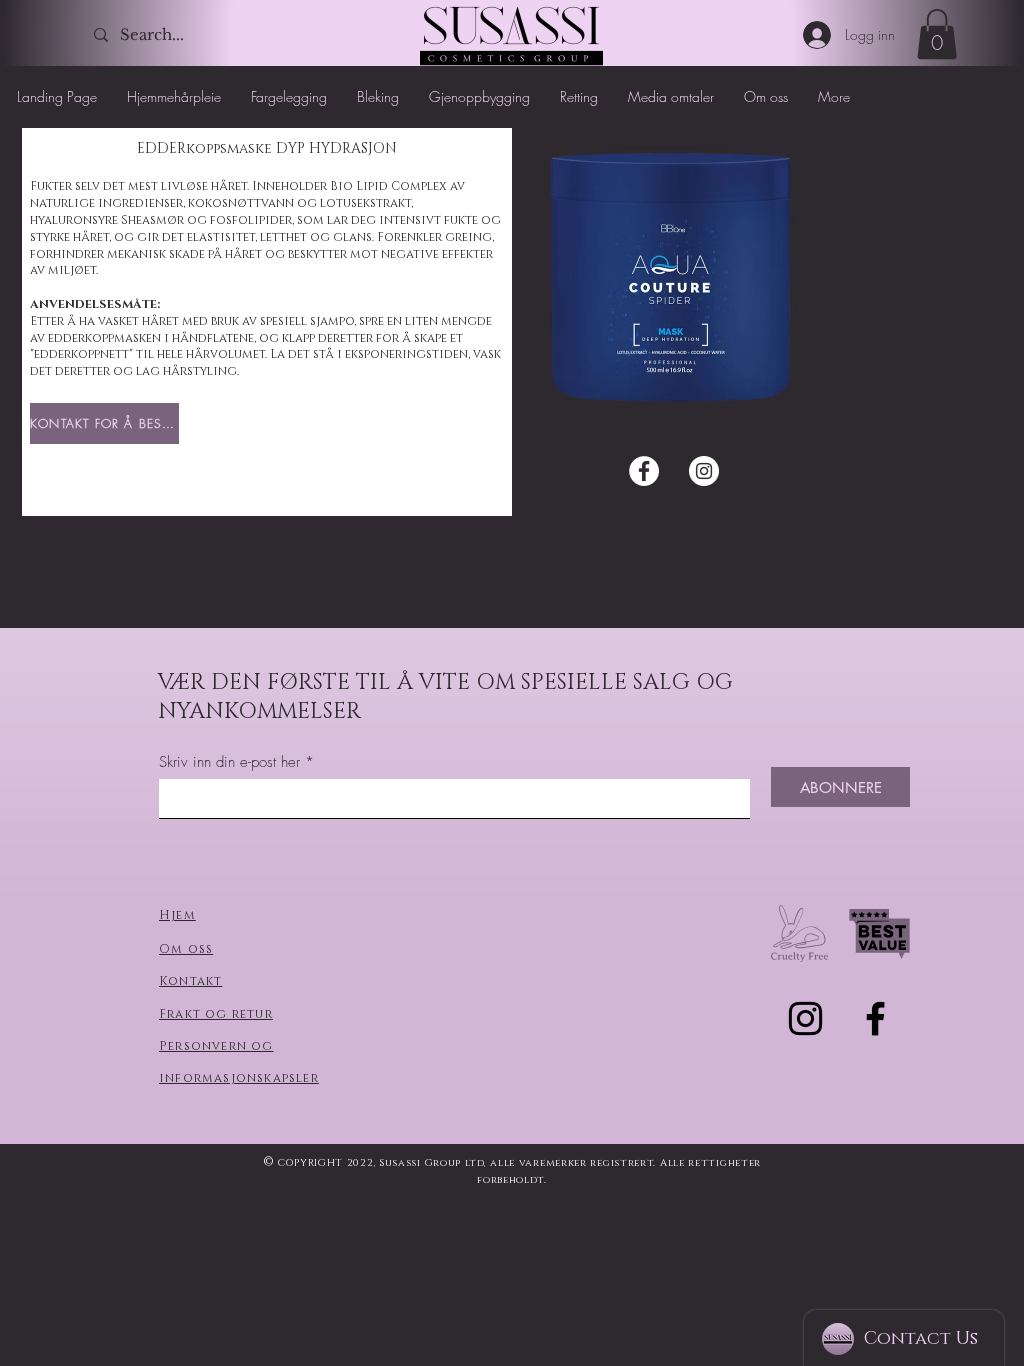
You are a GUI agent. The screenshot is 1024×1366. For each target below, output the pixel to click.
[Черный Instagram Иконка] (805, 1018)
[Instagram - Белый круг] (704, 471)
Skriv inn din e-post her (229, 762)
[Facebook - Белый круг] (644, 471)
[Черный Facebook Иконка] (875, 1018)
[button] (937, 34)
